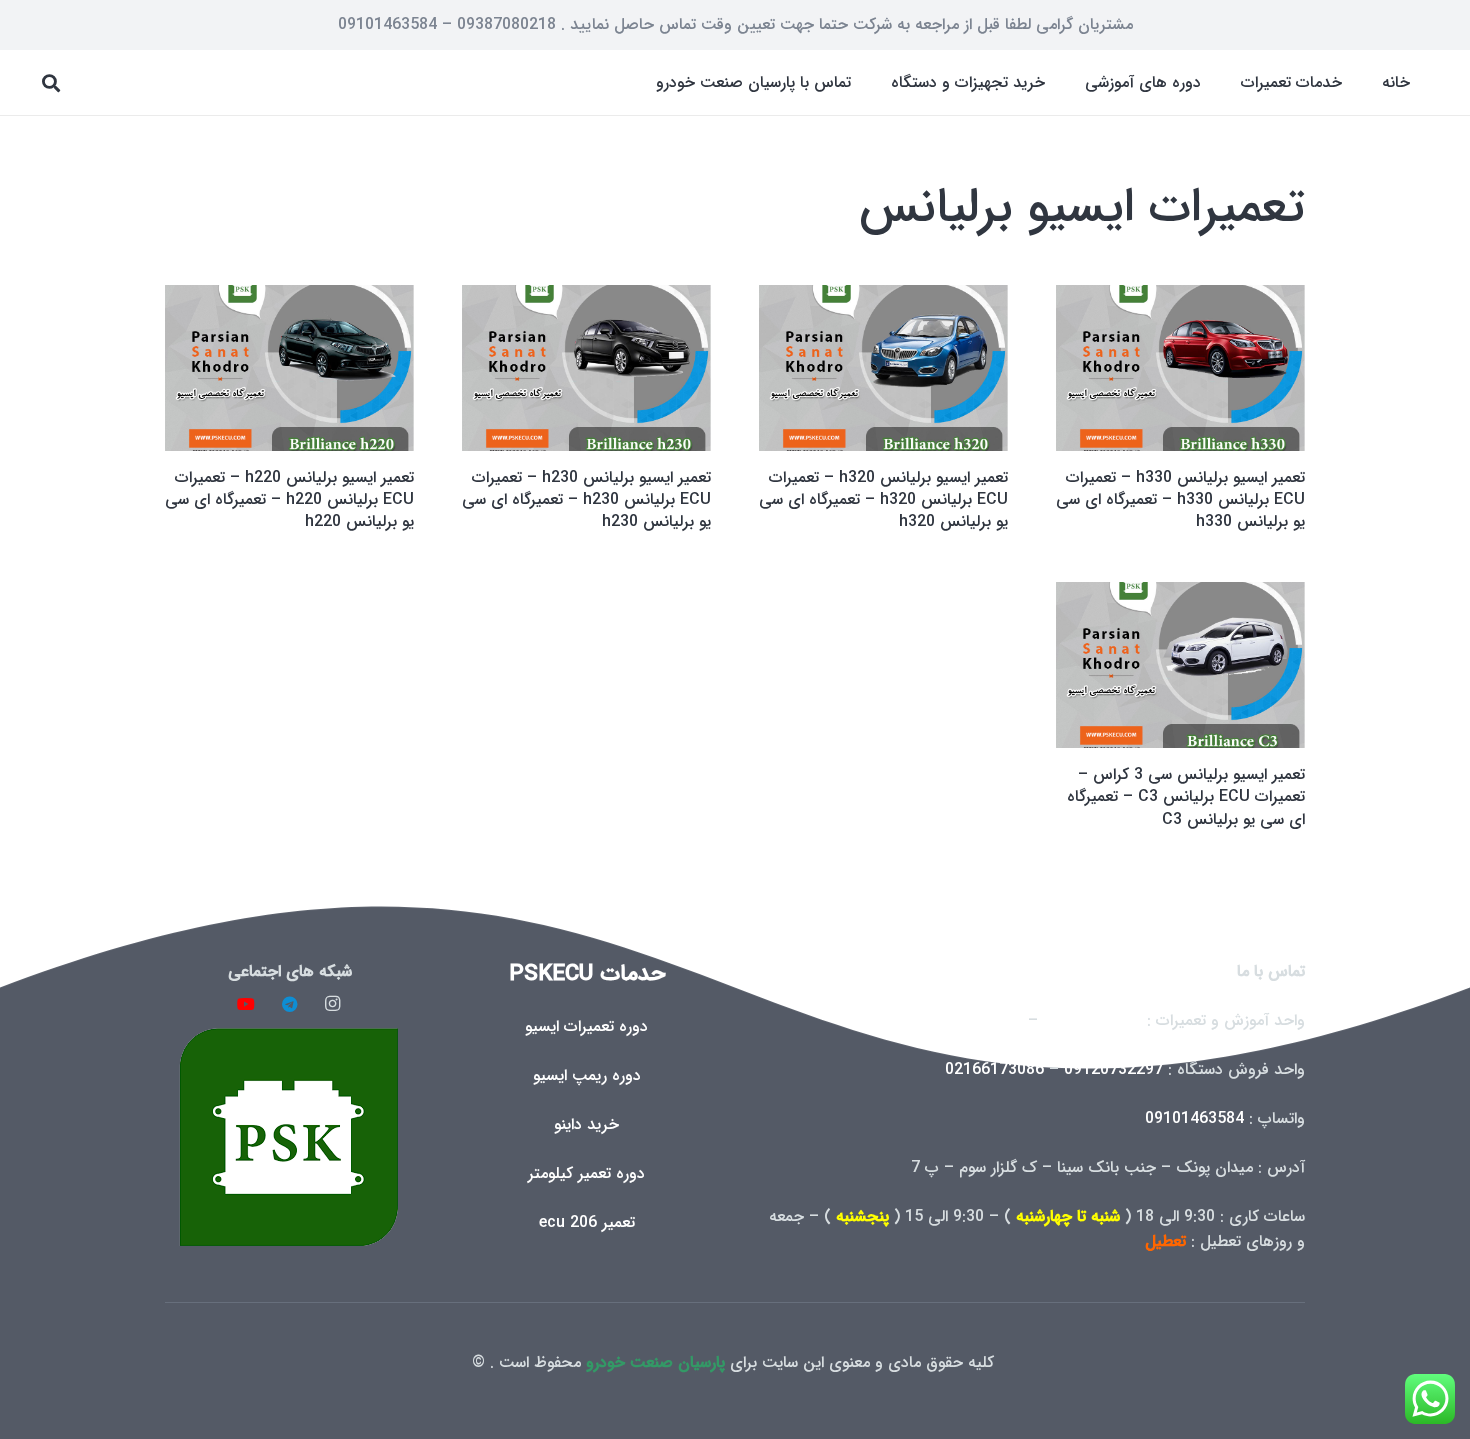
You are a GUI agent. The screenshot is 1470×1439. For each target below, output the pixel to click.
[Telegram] (290, 1004)
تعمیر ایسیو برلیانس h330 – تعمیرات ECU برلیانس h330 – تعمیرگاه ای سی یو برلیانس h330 (1180, 500)
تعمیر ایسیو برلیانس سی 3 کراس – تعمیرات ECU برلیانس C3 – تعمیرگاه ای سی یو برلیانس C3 (1186, 797)
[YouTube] (246, 1004)
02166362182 (973, 1020)
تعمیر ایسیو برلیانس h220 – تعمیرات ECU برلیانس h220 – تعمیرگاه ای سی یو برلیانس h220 (289, 500)
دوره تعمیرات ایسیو (586, 1026)
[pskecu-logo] (289, 1136)
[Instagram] (333, 1004)
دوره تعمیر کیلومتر (586, 1173)
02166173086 (994, 1069)
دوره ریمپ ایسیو (587, 1075)
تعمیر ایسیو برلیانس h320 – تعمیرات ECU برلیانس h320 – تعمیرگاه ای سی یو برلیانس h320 (883, 500)
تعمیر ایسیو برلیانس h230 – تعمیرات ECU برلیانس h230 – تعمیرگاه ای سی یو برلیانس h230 (586, 500)
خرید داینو (586, 1124)
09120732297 (1113, 1069)
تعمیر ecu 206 (587, 1222)
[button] (1226, 82)
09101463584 (1194, 1118)
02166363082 (1092, 1020)
